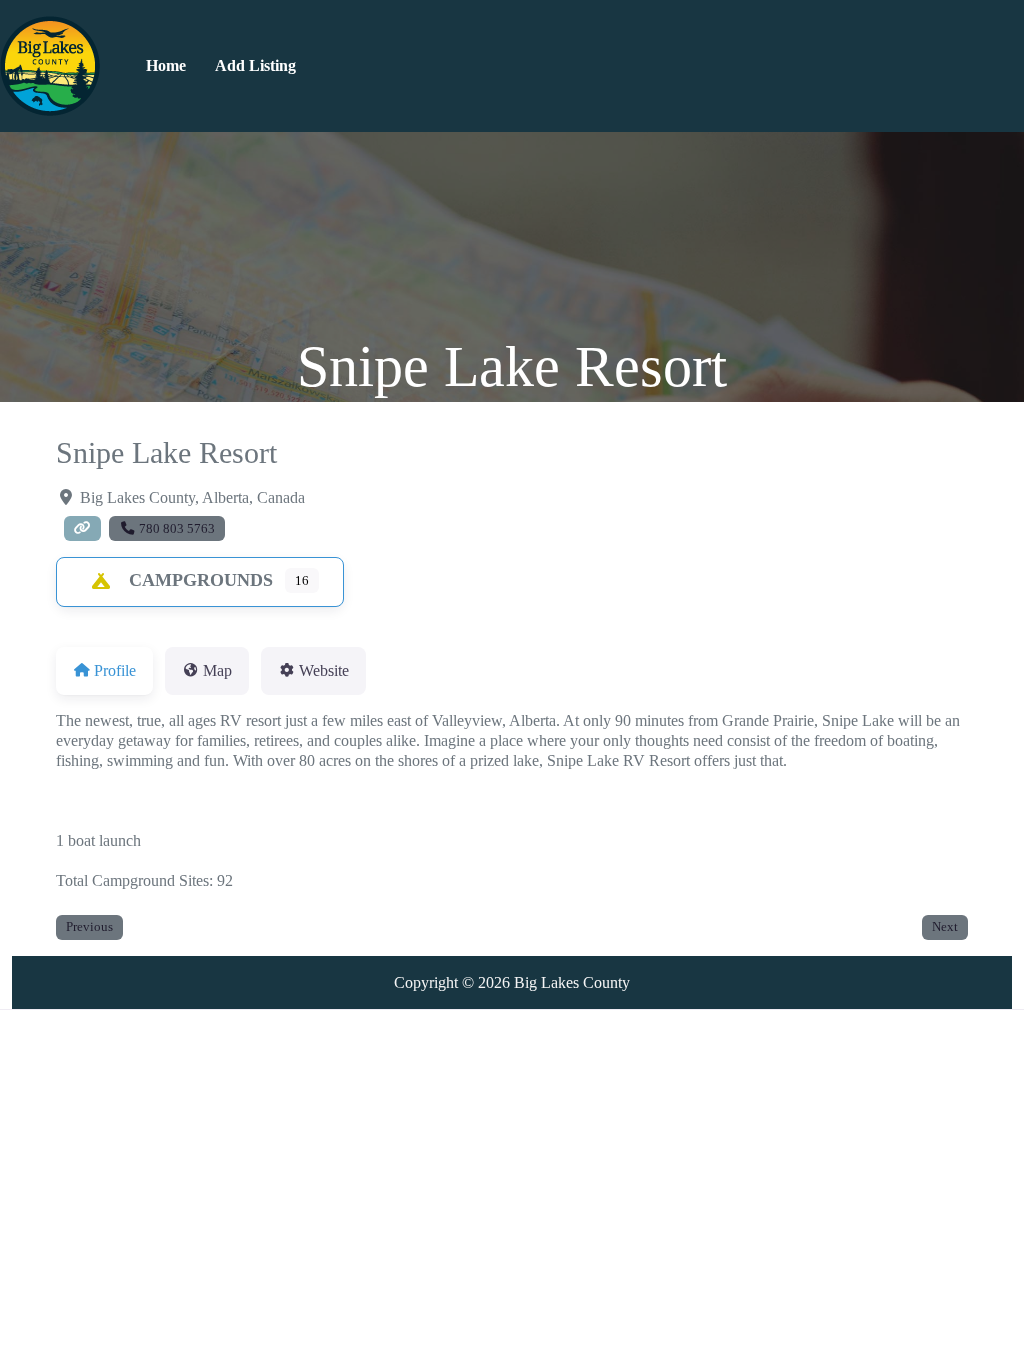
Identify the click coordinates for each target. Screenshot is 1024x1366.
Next (945, 926)
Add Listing (255, 65)
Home (166, 65)
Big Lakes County (572, 982)
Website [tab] (324, 670)
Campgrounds (201, 580)
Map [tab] (217, 670)
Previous (89, 926)
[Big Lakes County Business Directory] (50, 64)
